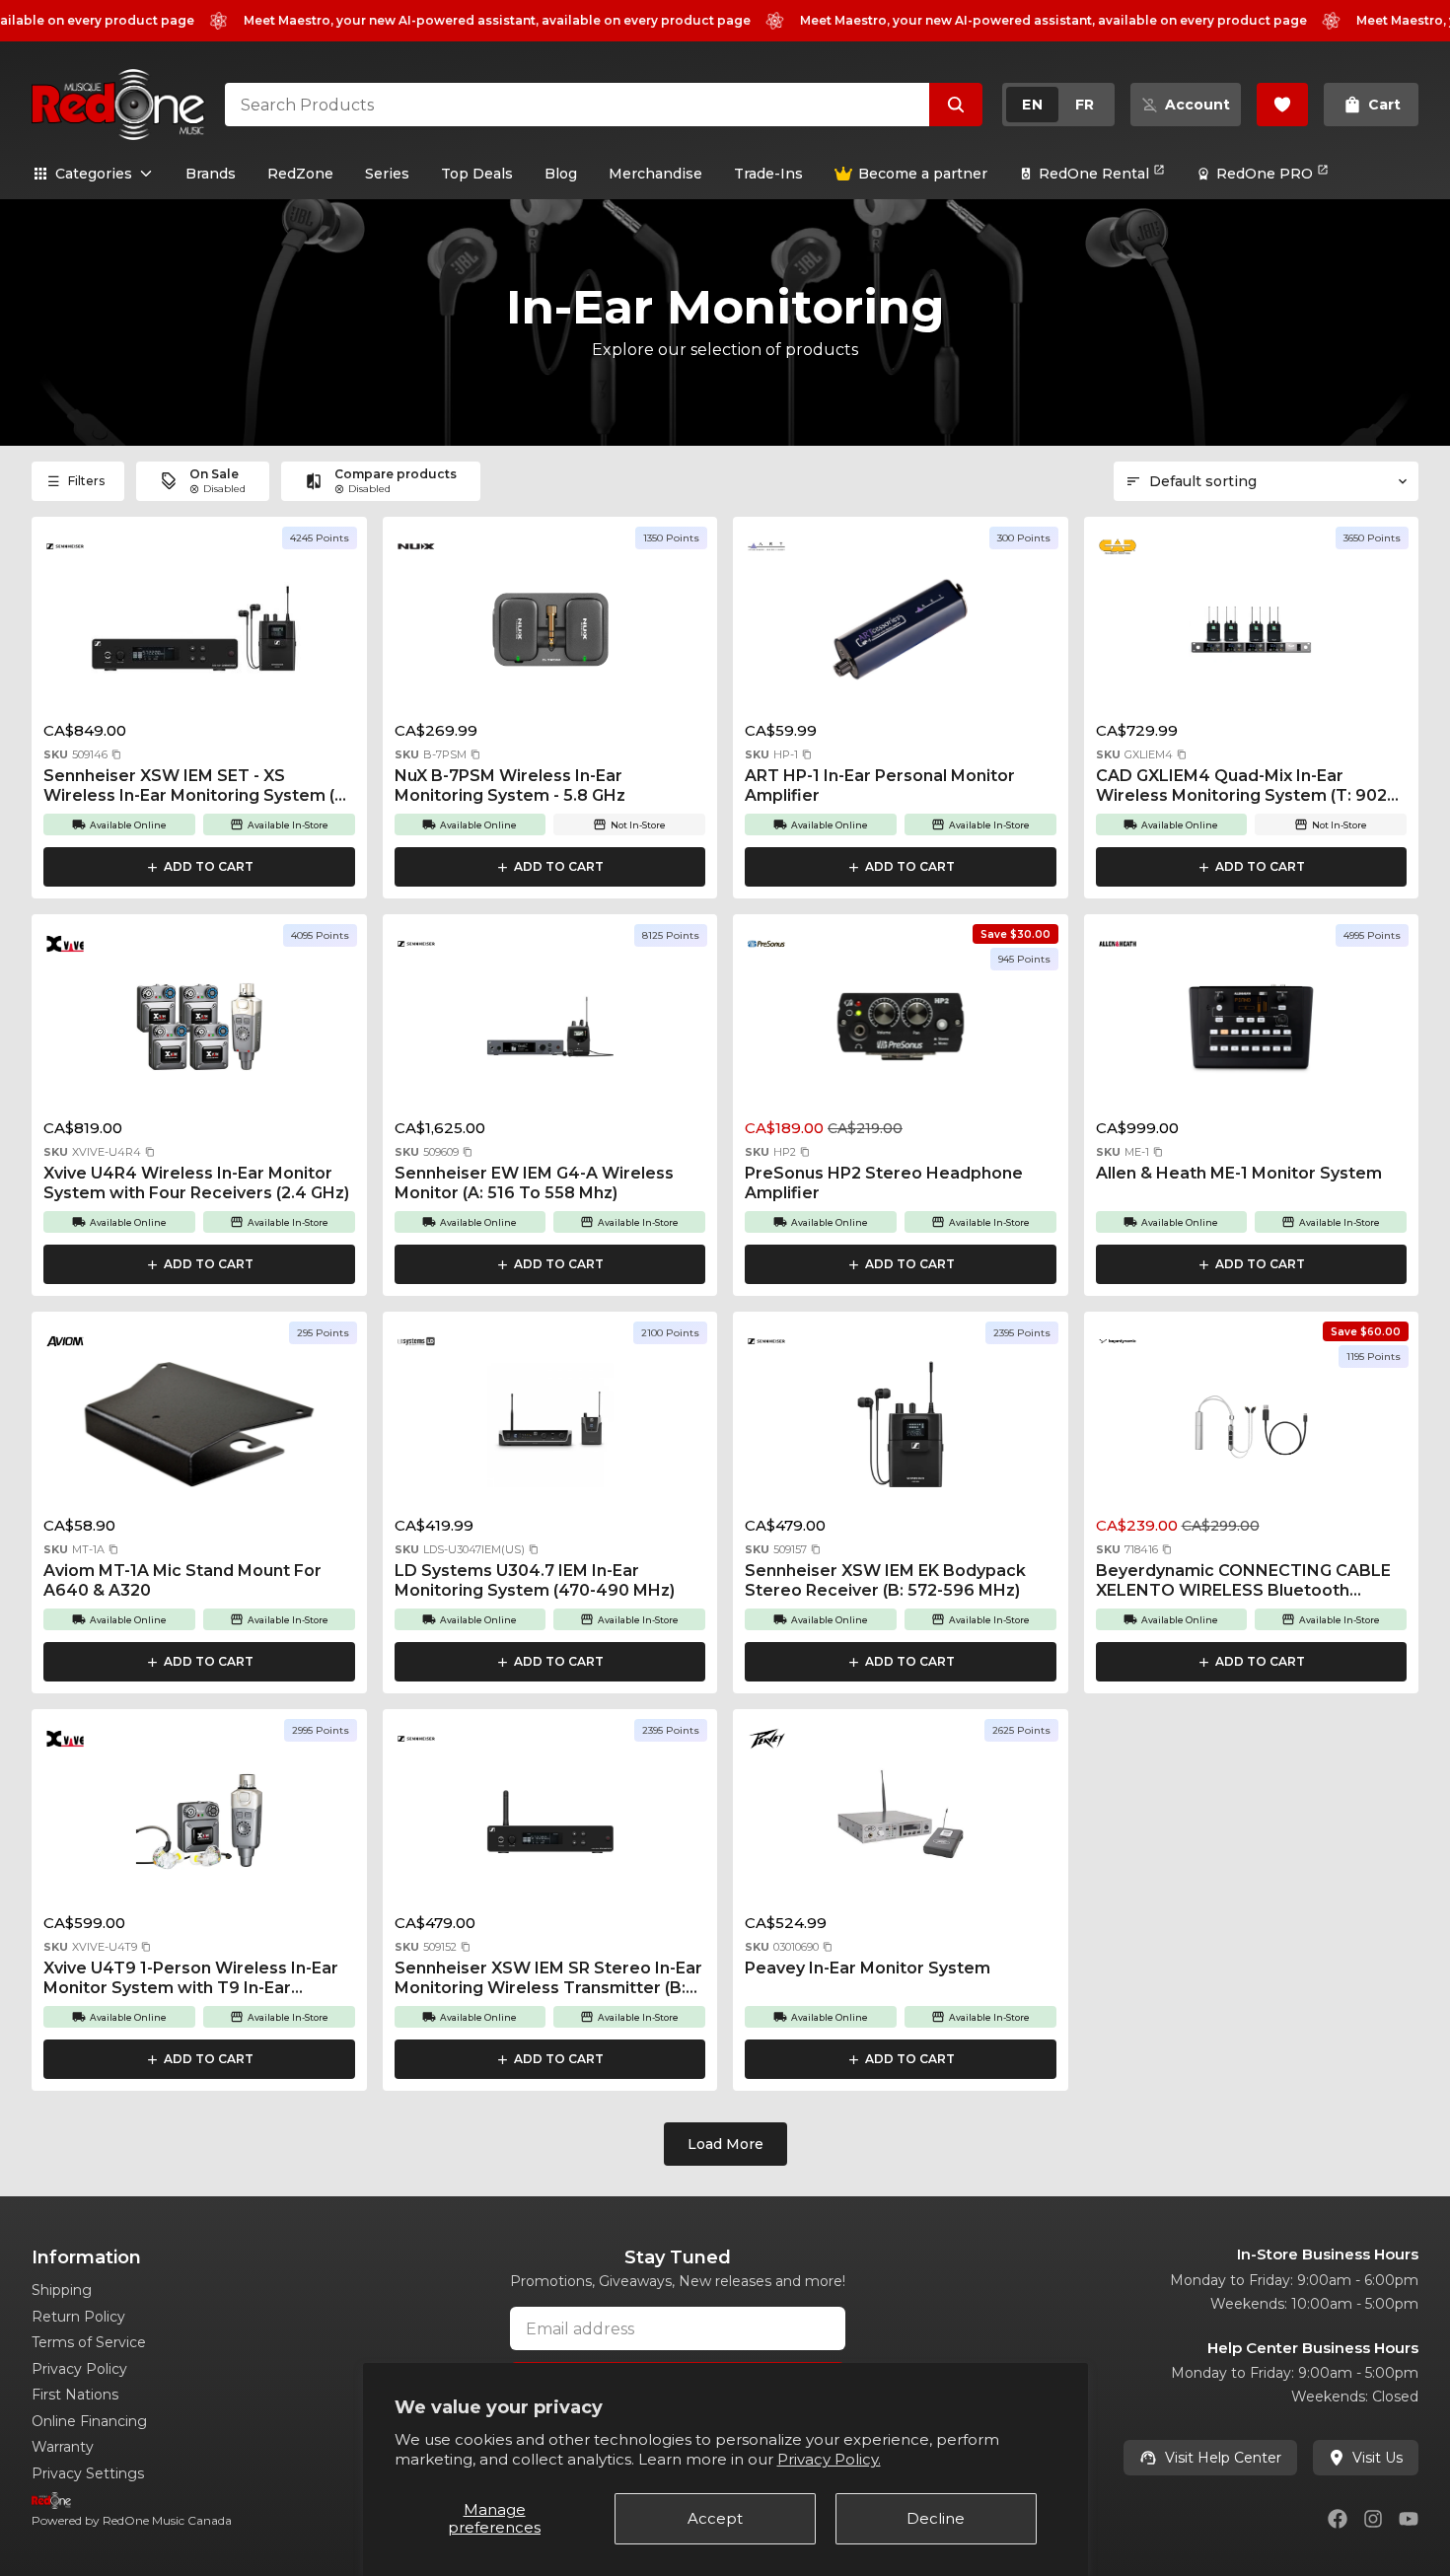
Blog (561, 174)
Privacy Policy (79, 2369)
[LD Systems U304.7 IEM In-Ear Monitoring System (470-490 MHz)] (550, 1430)
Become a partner (923, 174)
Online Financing (89, 2421)
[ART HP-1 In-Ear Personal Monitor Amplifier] (901, 635)
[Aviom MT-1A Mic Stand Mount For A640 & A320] (199, 1430)
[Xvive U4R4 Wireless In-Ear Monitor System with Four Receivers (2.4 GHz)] (199, 1033)
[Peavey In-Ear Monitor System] (901, 1827)
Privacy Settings (88, 2473)
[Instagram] (1373, 2519)
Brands (211, 174)
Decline (936, 2518)
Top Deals (477, 174)
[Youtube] (1409, 2519)
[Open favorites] (1282, 105)
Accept (715, 2518)
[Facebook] (1338, 2519)
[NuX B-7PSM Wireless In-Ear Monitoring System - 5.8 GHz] (550, 635)
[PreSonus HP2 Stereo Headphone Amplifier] (901, 1033)
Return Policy (78, 2317)
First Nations (75, 2395)
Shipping (62, 2290)
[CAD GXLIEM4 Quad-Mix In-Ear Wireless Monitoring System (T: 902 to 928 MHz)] (1252, 635)
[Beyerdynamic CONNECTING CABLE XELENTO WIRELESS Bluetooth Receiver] (1252, 1430)
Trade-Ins (768, 174)
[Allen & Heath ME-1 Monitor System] (1252, 1033)
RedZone (300, 174)
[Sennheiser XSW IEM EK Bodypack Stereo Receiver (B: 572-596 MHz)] (901, 1430)
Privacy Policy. (829, 2459)
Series (387, 174)
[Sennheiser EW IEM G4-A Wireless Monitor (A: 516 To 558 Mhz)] (550, 1033)
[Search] (956, 105)
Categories (94, 174)
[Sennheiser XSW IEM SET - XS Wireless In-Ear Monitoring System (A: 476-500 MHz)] (199, 635)
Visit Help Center (1223, 2458)
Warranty (63, 2447)
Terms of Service (89, 2342)
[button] (116, 754)
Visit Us (1377, 2458)
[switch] (1058, 105)
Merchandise (655, 174)
